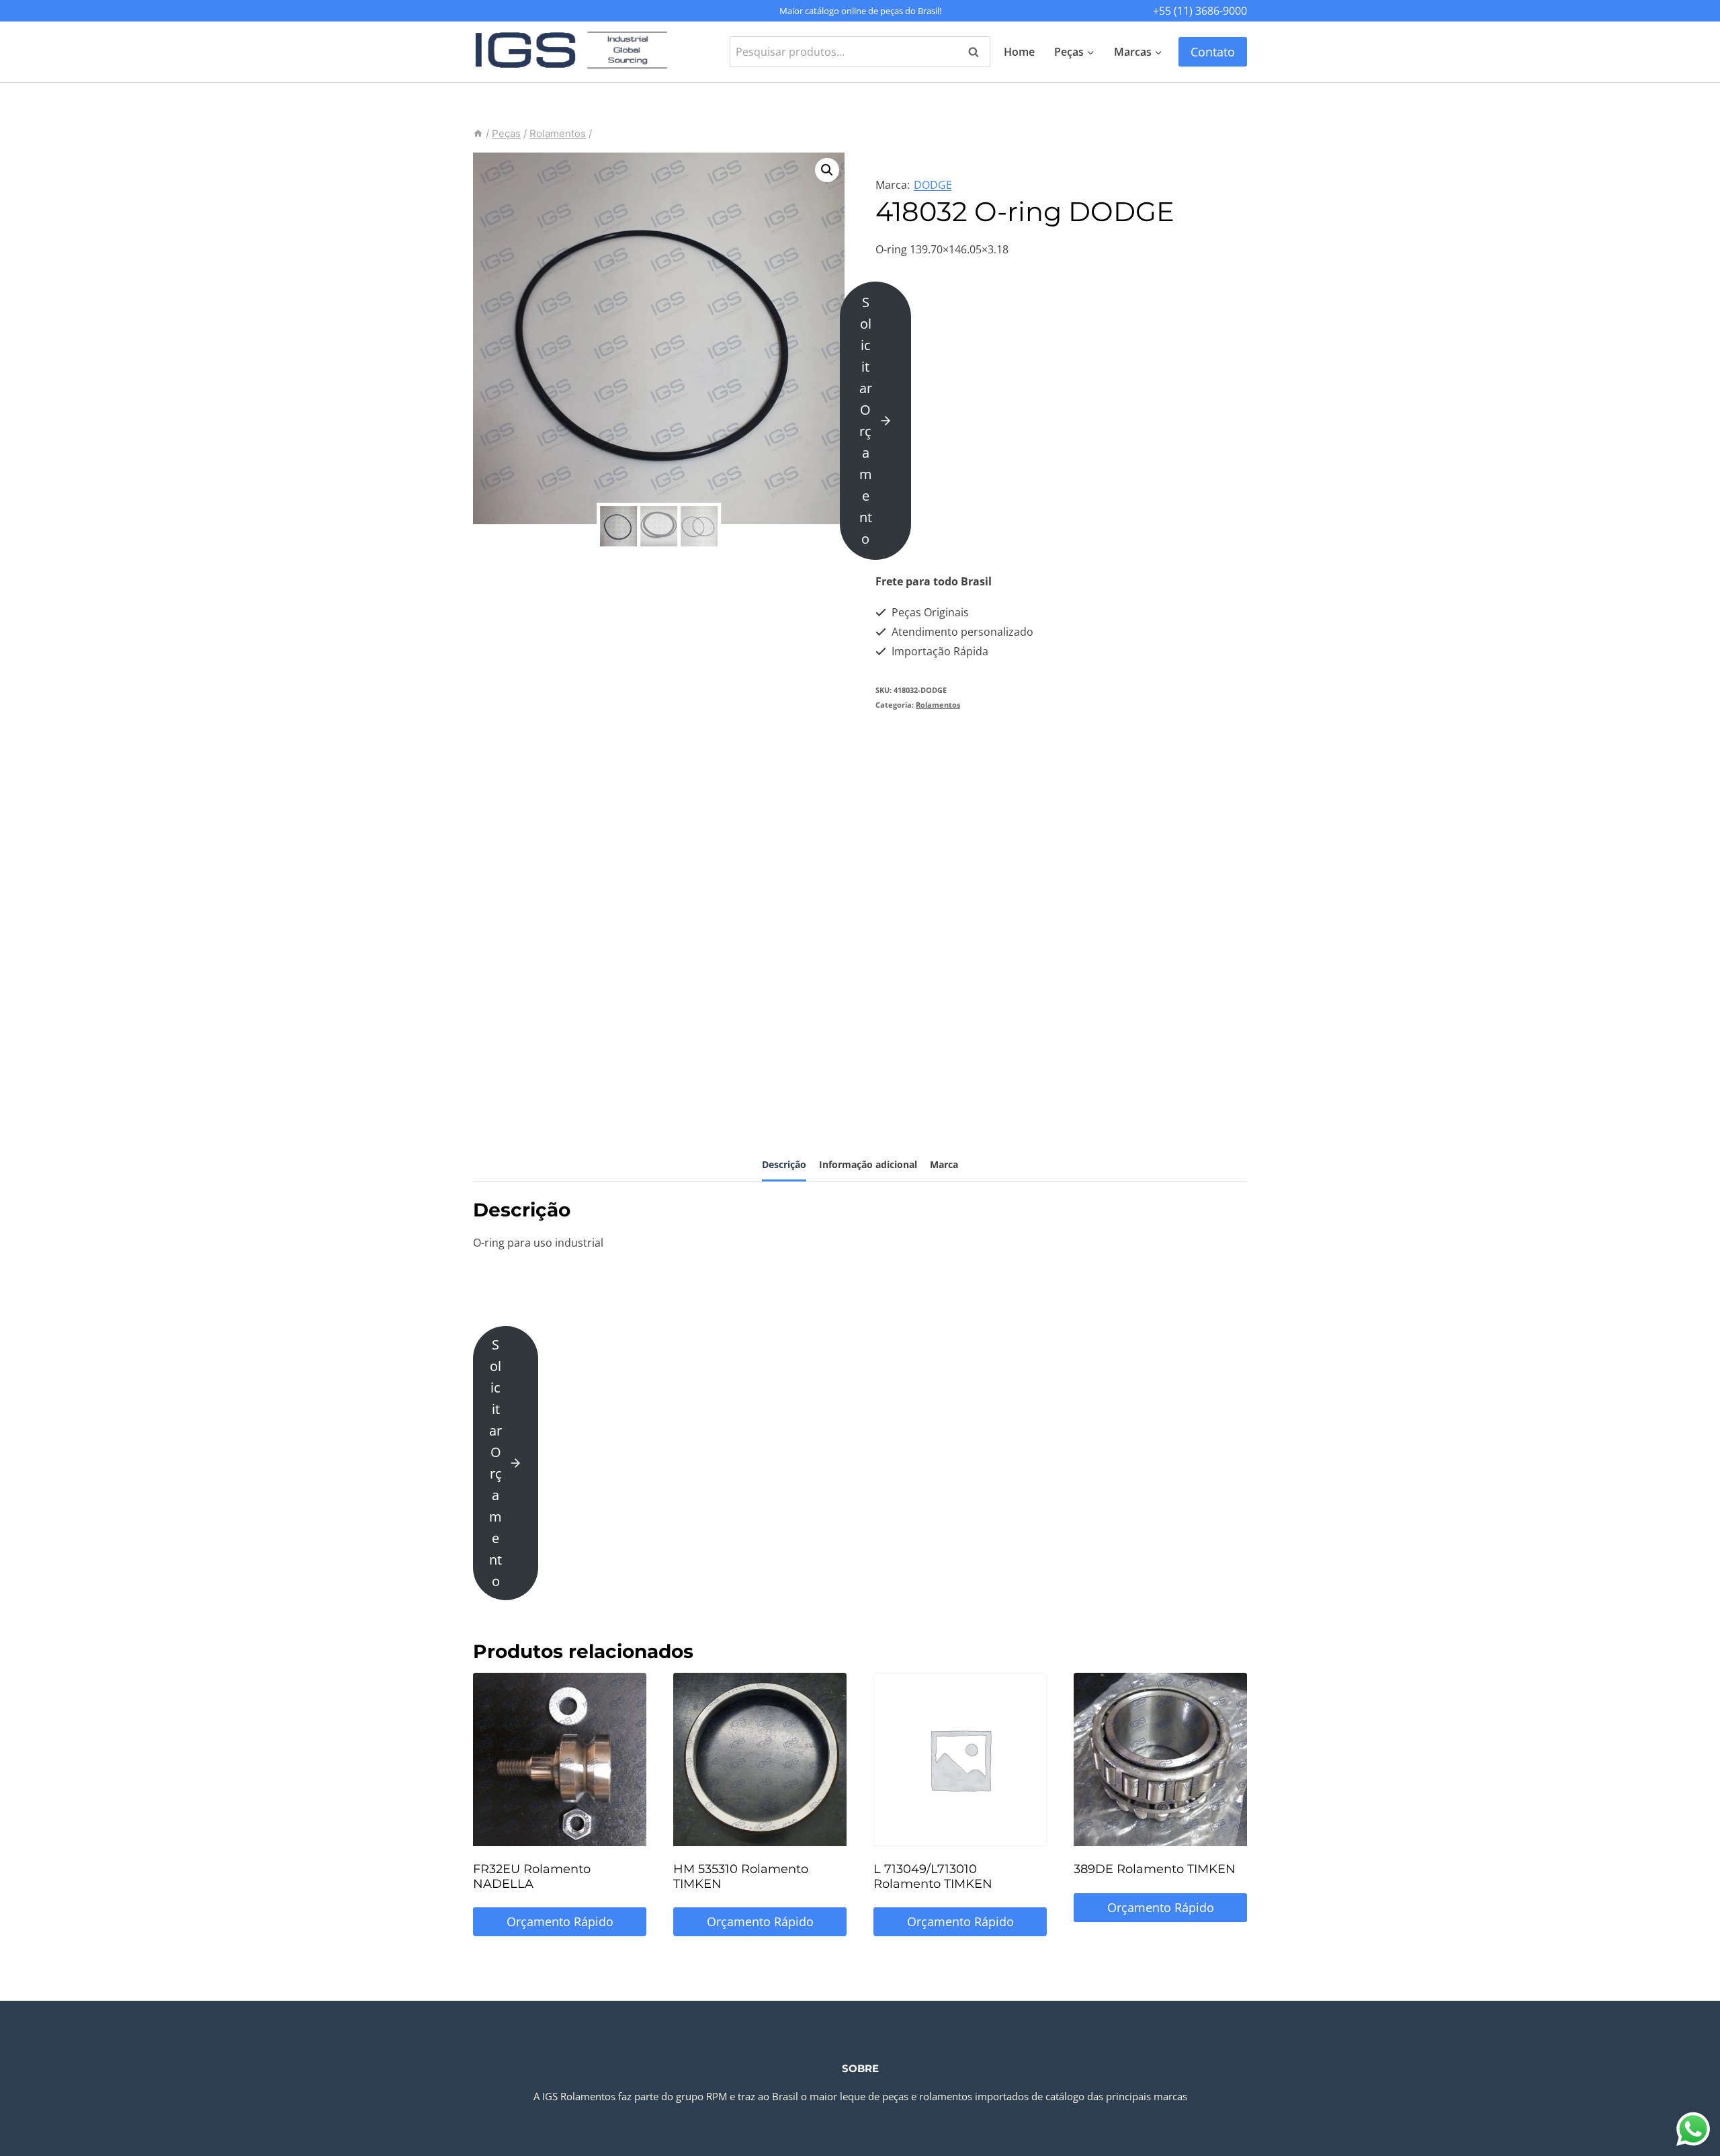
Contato (1213, 52)
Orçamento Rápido (560, 1921)
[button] (827, 170)
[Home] (478, 133)
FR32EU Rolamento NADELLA (532, 1876)
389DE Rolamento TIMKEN (1155, 1869)
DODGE (933, 185)
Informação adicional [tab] (868, 1164)
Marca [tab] (944, 1164)
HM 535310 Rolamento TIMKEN (741, 1876)
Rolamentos (938, 705)
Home (1019, 52)
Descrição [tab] (784, 1164)
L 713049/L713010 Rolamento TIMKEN (933, 1876)
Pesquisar (978, 52)
